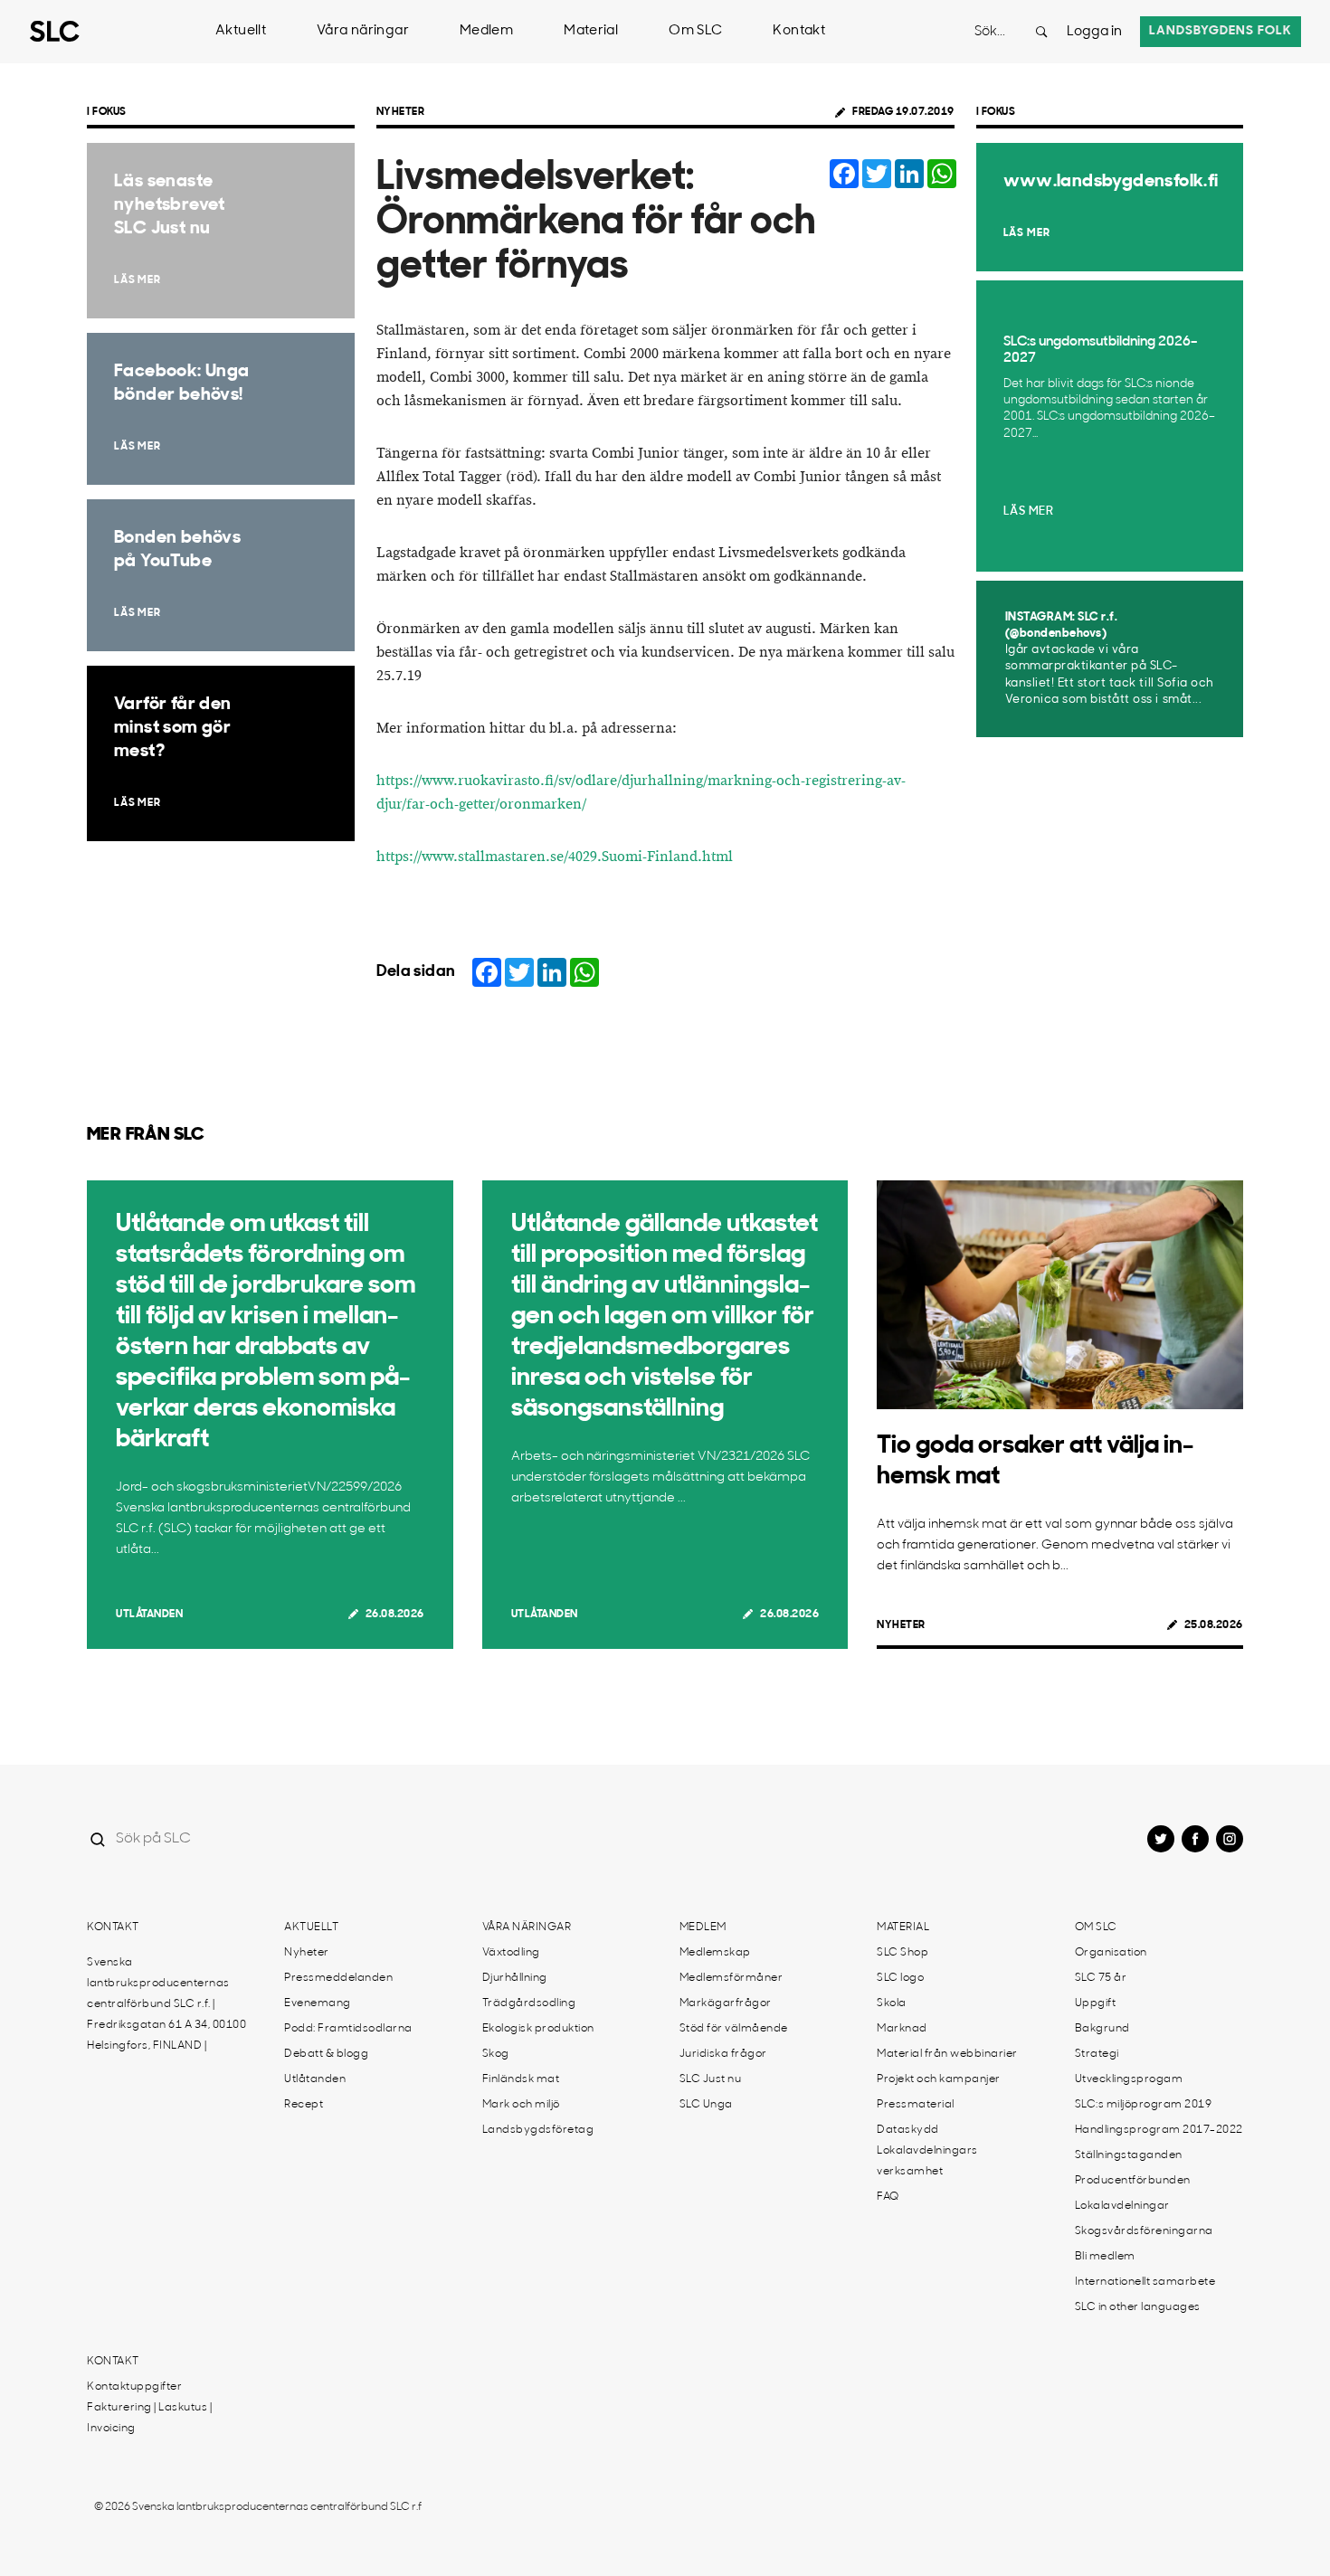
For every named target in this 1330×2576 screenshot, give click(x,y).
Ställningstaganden (1129, 2155)
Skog (496, 2054)
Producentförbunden (1133, 2181)
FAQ (888, 2197)
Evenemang (318, 2003)
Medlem (486, 31)
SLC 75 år (1101, 1978)
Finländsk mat (521, 2079)
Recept (304, 2105)
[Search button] (1041, 32)
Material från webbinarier (947, 2054)
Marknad (902, 2029)
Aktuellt (241, 31)
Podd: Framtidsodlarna (348, 2029)
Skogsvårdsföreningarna (1144, 2231)
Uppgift (1096, 2003)
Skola (892, 2003)
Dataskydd (908, 2130)
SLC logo (900, 1978)
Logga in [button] (1094, 32)
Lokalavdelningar (1122, 2206)
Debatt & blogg (326, 2054)
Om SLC (695, 31)
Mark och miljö (521, 2105)
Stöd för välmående (734, 2029)
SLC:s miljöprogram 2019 (1144, 2105)
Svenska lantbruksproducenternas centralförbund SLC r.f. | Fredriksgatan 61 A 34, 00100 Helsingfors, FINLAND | (166, 2004)
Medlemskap (715, 1953)
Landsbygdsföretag (538, 2130)
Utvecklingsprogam (1129, 2079)
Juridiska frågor (723, 2054)
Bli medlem (1105, 2257)
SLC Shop (902, 1953)
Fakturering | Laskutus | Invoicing (149, 2418)
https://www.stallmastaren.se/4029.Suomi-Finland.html (555, 857)
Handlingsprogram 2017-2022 (1159, 2130)
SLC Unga (706, 2105)
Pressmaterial (916, 2105)
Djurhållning (515, 1978)
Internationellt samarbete (1145, 2282)
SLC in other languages (1138, 2307)
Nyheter (401, 112)
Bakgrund (1102, 2029)
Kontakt (799, 31)
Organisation (1111, 1953)
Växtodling (511, 1953)
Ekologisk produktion (538, 2029)
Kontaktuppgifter (134, 2387)
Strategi (1097, 2054)
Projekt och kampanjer (939, 2079)
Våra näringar (363, 31)
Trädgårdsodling (529, 2003)
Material (591, 31)
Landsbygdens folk (1221, 31)
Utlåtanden (149, 1615)
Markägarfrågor (726, 2003)
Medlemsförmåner (731, 1978)
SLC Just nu (711, 2079)
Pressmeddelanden (338, 1978)
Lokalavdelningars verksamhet (927, 2161)
